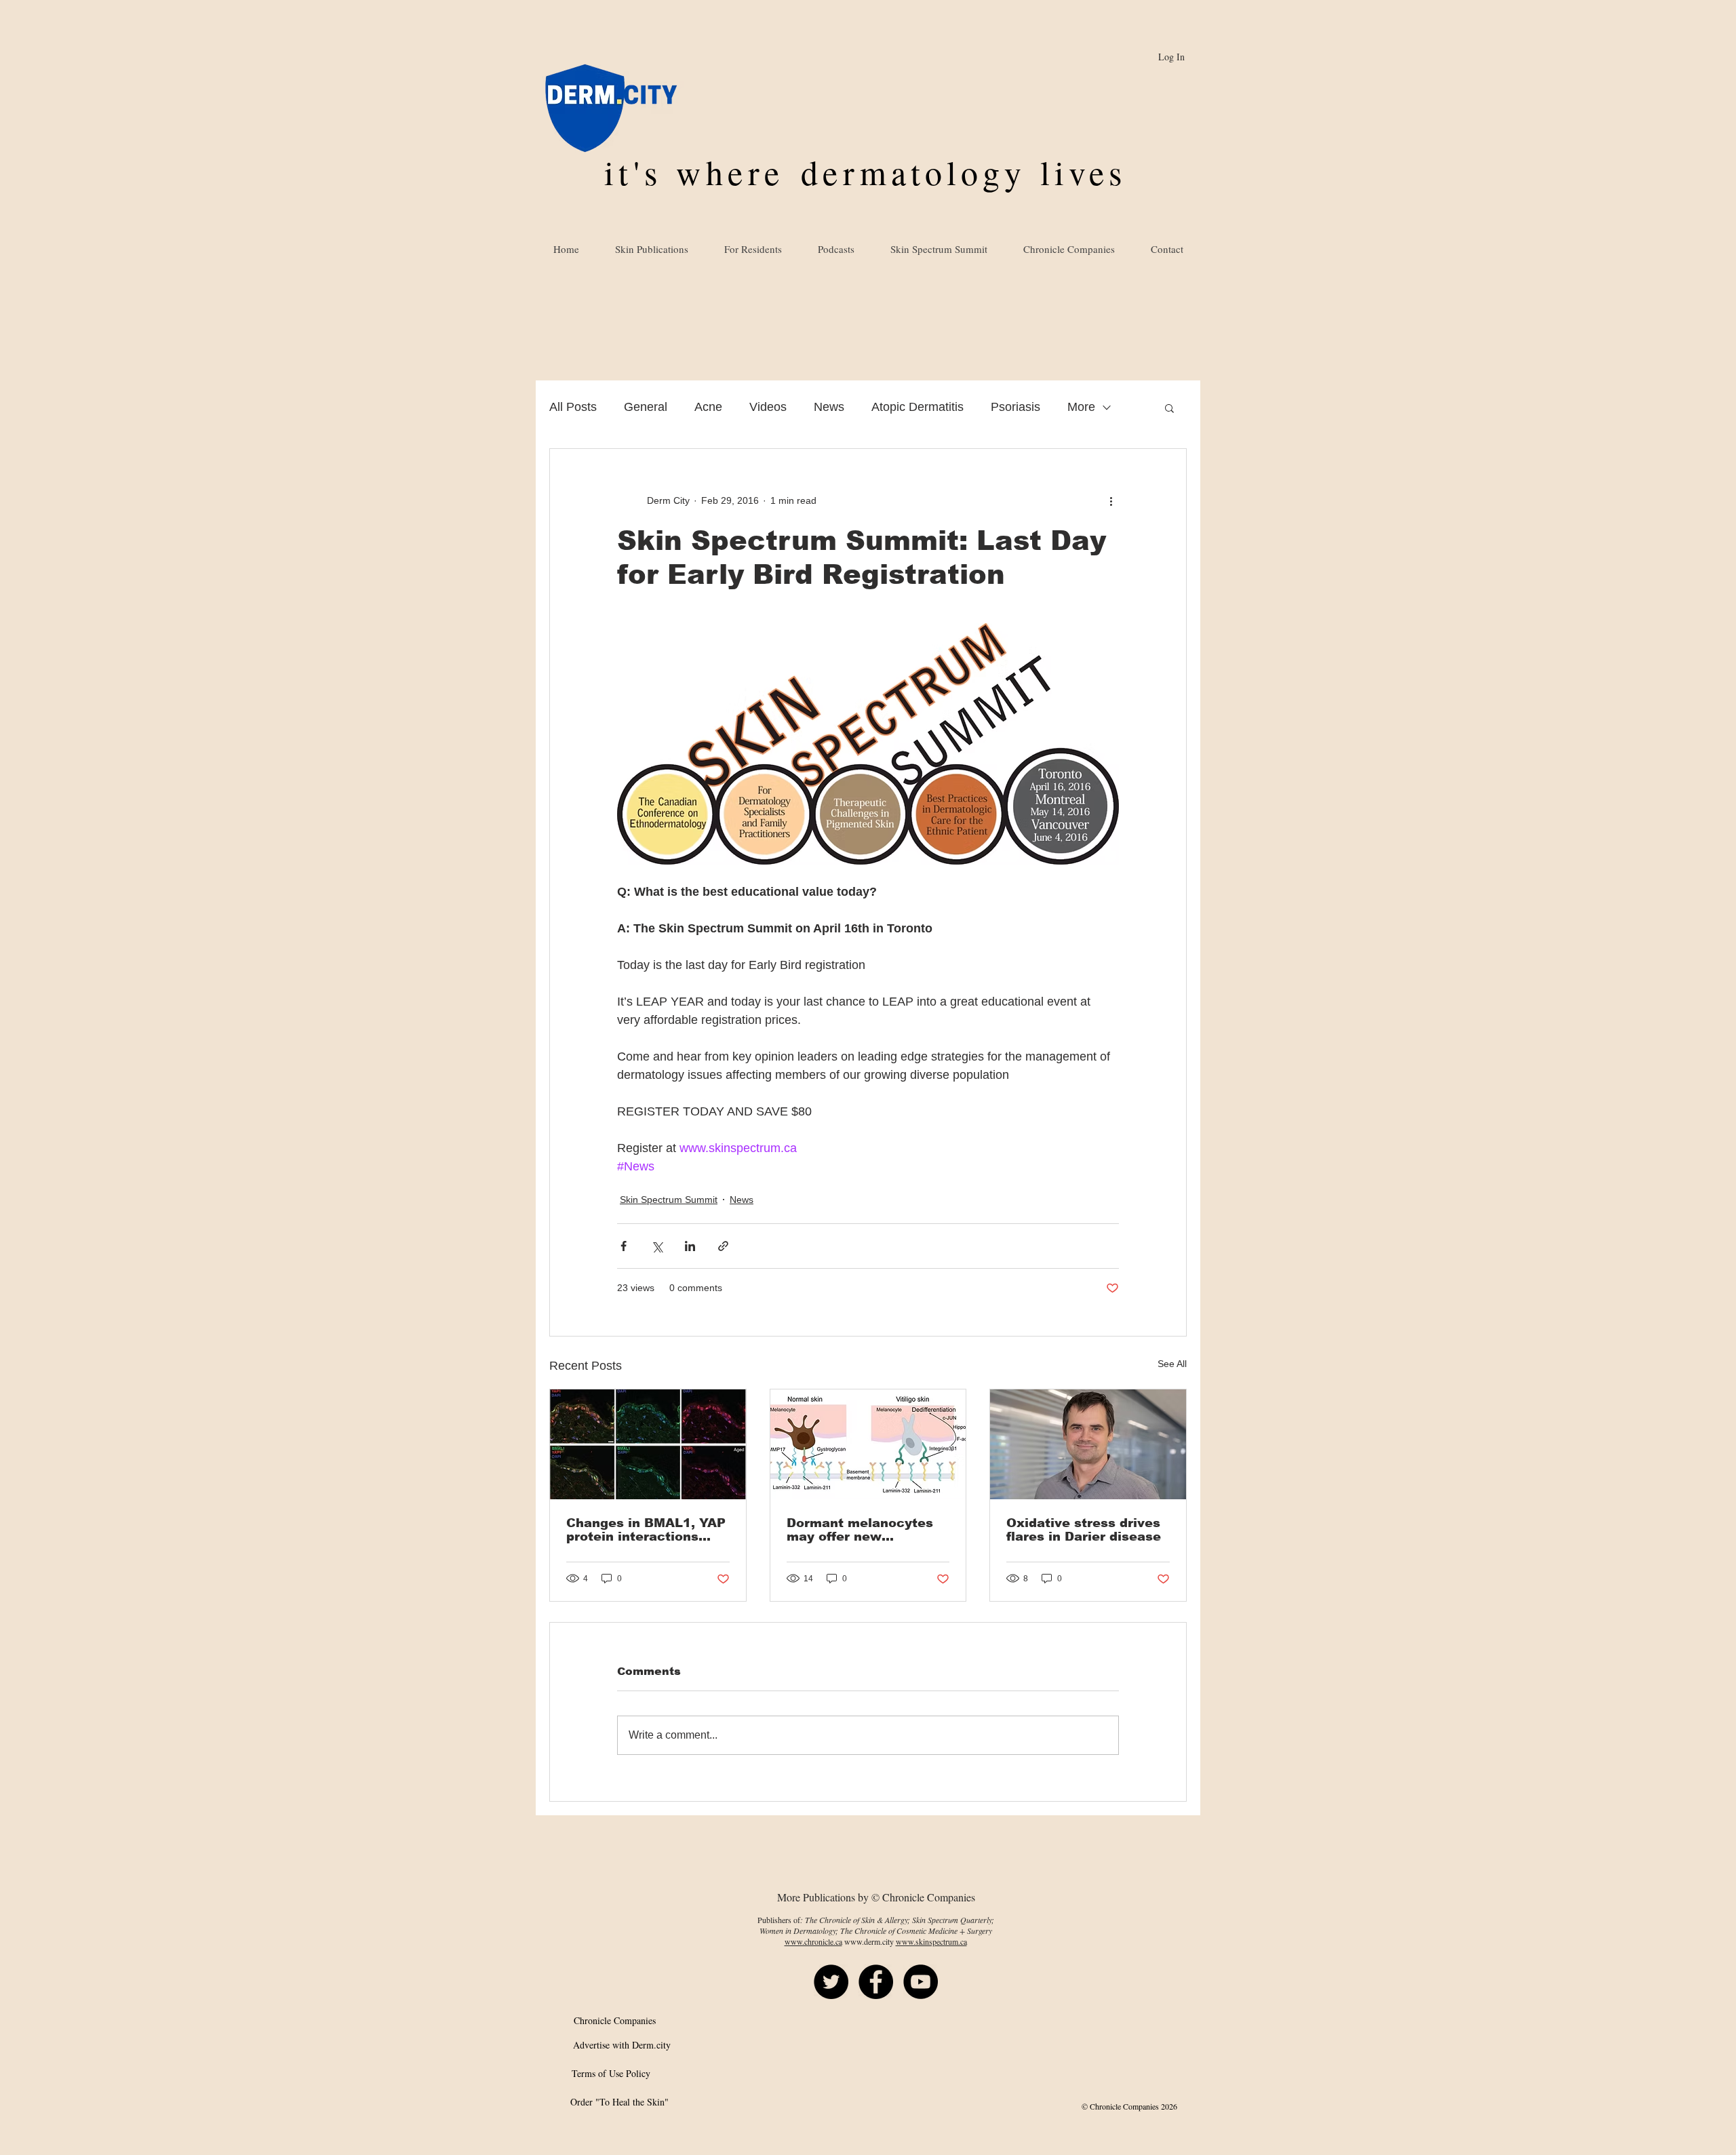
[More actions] (1111, 500)
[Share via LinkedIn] (690, 1246)
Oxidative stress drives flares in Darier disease (1084, 1530)
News (829, 407)
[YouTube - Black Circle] (921, 1982)
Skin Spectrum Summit (669, 1200)
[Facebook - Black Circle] (876, 1982)
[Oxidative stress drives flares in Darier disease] (1088, 1444)
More (1081, 407)
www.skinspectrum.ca (931, 1941)
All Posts (573, 407)
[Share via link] (723, 1246)
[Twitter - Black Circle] (831, 1982)
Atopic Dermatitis (918, 407)
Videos (768, 407)
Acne (708, 407)
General (646, 407)
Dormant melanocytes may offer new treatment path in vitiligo (860, 1530)
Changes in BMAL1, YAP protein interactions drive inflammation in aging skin (646, 1530)
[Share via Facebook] (624, 1246)
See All (1172, 1364)
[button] (1169, 408)
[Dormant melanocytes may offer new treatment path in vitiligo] (868, 1444)
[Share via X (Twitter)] (657, 1246)
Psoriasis (1015, 407)
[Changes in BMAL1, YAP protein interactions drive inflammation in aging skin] (648, 1444)
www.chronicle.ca (813, 1941)
